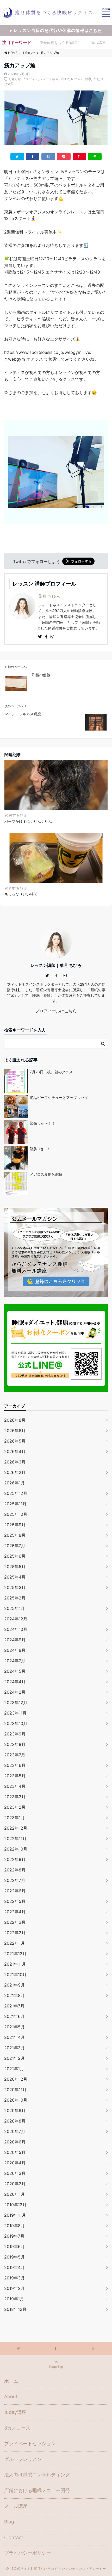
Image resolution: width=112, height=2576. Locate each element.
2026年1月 (14, 1483)
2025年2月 (15, 1598)
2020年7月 (15, 2131)
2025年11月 (15, 1504)
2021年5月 (14, 2027)
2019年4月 (14, 2267)
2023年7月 (15, 1755)
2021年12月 (15, 1954)
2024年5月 (15, 1671)
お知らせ (15, 79)
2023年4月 (15, 1786)
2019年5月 (14, 2257)
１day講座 (15, 2412)
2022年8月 (15, 1870)
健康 (88, 79)
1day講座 (98, 42)
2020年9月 (15, 2110)
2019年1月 (14, 2299)
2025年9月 (15, 1525)
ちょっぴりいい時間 (21, 894)
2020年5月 (15, 2152)
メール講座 (16, 2506)
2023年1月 (14, 1818)
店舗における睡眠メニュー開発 (37, 2490)
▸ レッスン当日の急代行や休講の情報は (56, 30)
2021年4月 (14, 2037)
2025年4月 (15, 1577)
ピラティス (30, 79)
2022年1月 (14, 1943)
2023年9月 (15, 1734)
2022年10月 (16, 1849)
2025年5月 (15, 1567)
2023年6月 (15, 1765)
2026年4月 (15, 1451)
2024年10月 (16, 1629)
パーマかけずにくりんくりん (28, 821)
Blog (9, 2522)
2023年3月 (15, 1797)
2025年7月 (15, 1546)
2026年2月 (15, 1472)
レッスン (77, 79)
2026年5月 (15, 1441)
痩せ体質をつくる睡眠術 (60, 42)
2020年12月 (16, 2079)
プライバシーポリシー (28, 2553)
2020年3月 (15, 2173)
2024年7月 (15, 1661)
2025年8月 (15, 1535)
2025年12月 (16, 1493)
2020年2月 (15, 2184)
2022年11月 (15, 1839)
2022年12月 (16, 1828)
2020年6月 (15, 2142)
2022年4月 (15, 1912)
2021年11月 (15, 1964)
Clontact (14, 2537)
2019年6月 (14, 2246)
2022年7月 (15, 1880)
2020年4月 (15, 2163)
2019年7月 (14, 2236)
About (11, 2396)
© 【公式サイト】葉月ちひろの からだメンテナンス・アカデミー (56, 2569)
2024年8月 (15, 1650)
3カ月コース (17, 2428)
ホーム (11, 2381)
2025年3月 (15, 1587)
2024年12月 (16, 1619)
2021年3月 (14, 2048)
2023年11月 (15, 1713)
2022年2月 (15, 1933)
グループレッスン (23, 2459)
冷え (96, 79)
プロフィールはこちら (56, 1011)
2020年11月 (15, 2090)
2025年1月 (14, 1608)
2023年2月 (15, 1807)
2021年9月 (14, 1985)
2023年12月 (16, 1703)
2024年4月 (15, 1682)
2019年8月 (14, 2226)
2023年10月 (16, 1723)
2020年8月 (15, 2121)
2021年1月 (14, 2069)
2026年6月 (15, 1431)
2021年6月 (14, 2016)
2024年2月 (15, 1692)
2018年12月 (15, 2309)
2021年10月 (15, 1974)
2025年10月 (16, 1514)
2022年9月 (15, 1859)
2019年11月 (15, 2215)
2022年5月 (15, 1901)
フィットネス (49, 79)
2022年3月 (15, 1922)
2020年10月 (16, 2100)
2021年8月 (14, 1995)
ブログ (65, 79)
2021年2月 (14, 2058)
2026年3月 (15, 1462)
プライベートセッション (30, 2444)
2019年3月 (14, 2278)
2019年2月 (14, 2288)
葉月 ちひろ (49, 596)
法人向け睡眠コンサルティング (37, 2475)
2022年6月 (15, 1891)
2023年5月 (15, 1776)
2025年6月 (15, 1556)
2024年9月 (15, 1640)
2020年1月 (14, 2194)
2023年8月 (15, 1744)
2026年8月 (15, 1420)
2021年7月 (14, 2006)
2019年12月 (15, 2205)
